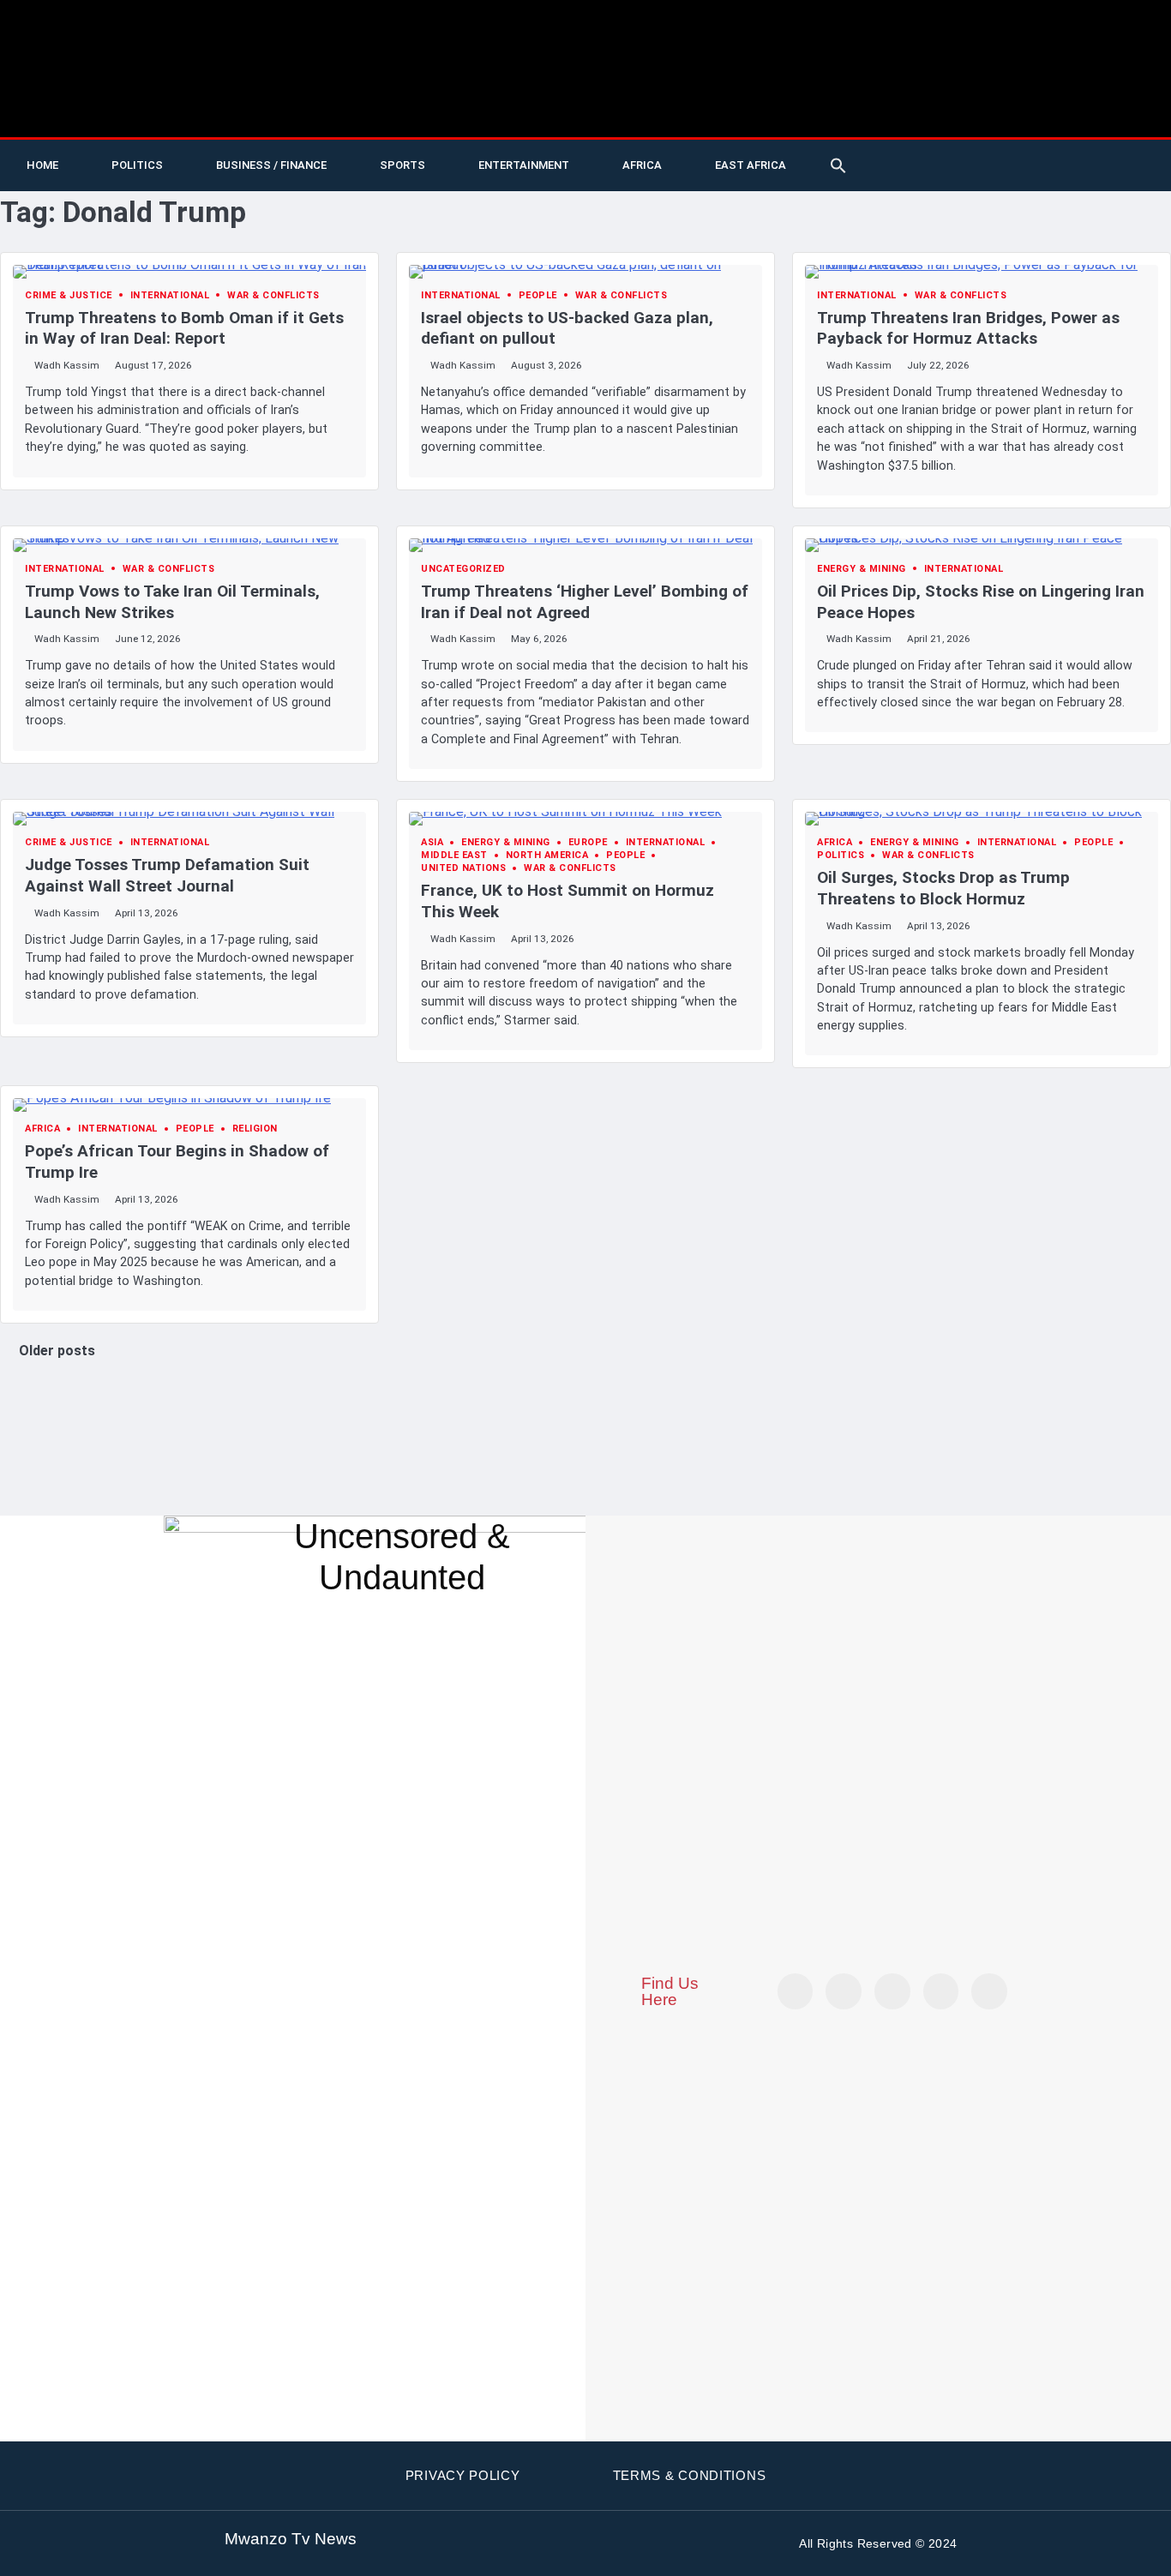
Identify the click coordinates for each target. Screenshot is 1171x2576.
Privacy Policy (463, 2475)
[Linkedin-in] (892, 1991)
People (538, 295)
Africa (642, 165)
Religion (255, 1129)
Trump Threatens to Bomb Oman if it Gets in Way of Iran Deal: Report (184, 328)
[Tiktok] (996, 153)
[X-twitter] (926, 153)
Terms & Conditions (690, 2475)
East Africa (751, 165)
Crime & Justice (69, 295)
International (170, 295)
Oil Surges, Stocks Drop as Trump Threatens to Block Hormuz (943, 888)
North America (547, 855)
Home (42, 165)
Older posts (57, 1351)
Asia (432, 842)
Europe (588, 842)
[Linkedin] (1102, 153)
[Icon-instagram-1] (1066, 153)
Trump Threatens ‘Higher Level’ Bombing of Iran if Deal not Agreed (585, 602)
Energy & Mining (862, 569)
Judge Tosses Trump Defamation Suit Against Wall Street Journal (167, 875)
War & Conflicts (273, 295)
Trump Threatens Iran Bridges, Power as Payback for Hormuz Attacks (968, 328)
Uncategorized (463, 569)
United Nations (463, 868)
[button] (838, 165)
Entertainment (524, 165)
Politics (137, 165)
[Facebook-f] (1031, 153)
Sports (402, 165)
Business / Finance (271, 165)
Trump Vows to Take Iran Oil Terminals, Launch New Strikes (172, 602)
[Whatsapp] (926, 178)
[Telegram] (1137, 153)
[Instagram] (989, 1991)
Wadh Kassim (67, 365)
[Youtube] (961, 153)
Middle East (454, 855)
